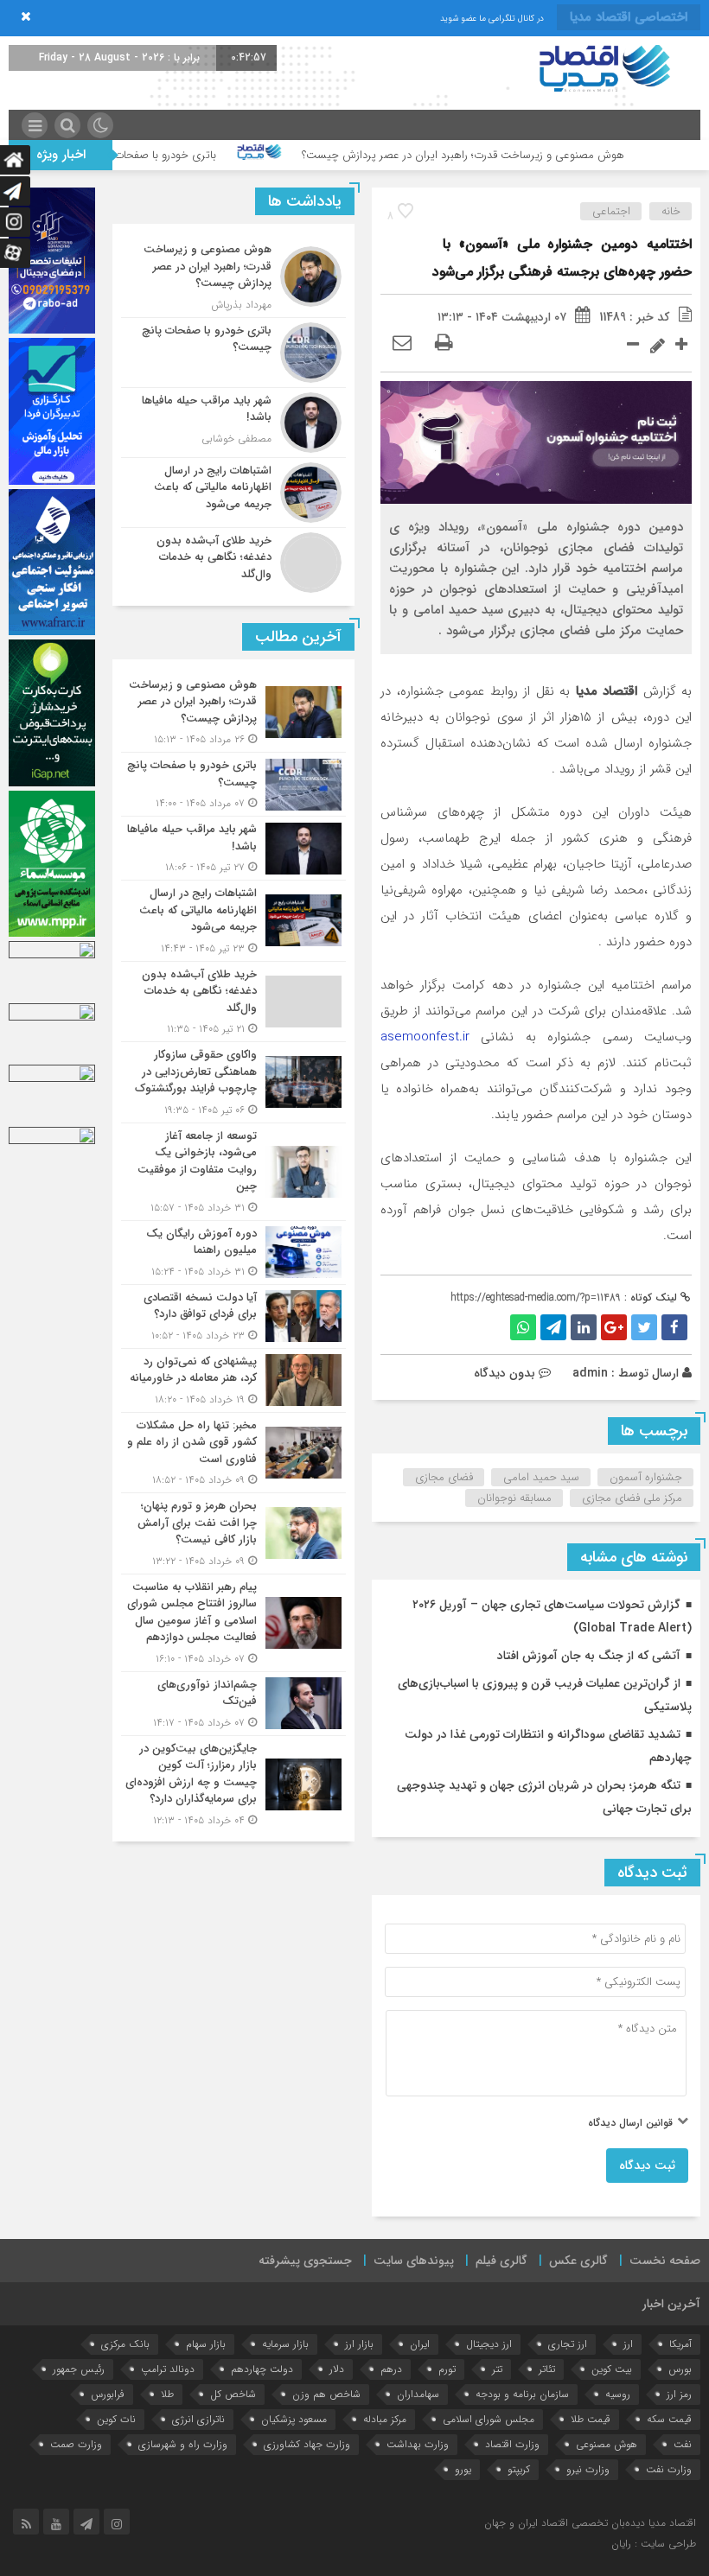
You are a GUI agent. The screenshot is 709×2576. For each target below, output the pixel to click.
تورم (447, 2369)
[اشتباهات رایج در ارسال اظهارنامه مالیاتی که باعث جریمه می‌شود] (233, 493)
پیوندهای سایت (414, 2261)
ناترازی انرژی (198, 2419)
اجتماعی (611, 211)
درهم (391, 2369)
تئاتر (547, 2369)
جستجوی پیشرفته (305, 2261)
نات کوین (116, 2419)
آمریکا (680, 2344)
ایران (420, 2344)
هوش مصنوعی (607, 2444)
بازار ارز (359, 2344)
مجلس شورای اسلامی (489, 2419)
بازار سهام (206, 2344)
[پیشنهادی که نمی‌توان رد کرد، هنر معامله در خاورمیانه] (233, 1380)
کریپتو (519, 2469)
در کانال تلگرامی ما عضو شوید (492, 19)
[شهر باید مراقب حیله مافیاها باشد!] (233, 423)
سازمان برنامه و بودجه (522, 2394)
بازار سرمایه (285, 2344)
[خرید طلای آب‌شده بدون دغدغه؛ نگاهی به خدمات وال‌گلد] (233, 560)
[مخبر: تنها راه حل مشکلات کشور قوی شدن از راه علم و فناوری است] (233, 1453)
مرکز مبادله (385, 2419)
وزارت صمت (76, 2444)
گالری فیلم (501, 2261)
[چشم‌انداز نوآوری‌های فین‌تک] (233, 1704)
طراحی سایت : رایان (654, 2544)
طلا (167, 2394)
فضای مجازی (444, 1477)
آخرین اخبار (671, 2304)
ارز (628, 2344)
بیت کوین (612, 2369)
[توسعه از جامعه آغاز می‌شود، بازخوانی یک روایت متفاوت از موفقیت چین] (233, 1172)
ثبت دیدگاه (647, 2166)
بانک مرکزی (125, 2344)
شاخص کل (233, 2394)
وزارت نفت (669, 2469)
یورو (463, 2469)
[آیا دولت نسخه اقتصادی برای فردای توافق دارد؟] (233, 1317)
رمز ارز (679, 2394)
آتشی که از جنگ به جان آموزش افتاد (589, 1656)
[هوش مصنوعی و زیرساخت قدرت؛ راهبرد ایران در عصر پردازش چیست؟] (233, 277)
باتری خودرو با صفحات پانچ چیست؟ (199, 155)
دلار (337, 2369)
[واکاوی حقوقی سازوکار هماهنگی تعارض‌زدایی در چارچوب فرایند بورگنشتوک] (233, 1082)
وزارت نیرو (588, 2469)
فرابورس (108, 2394)
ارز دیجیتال (489, 2344)
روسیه (618, 2394)
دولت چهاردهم (262, 2369)
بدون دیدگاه (505, 1373)
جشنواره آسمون (646, 1477)
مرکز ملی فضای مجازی (632, 1498)
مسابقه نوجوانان (514, 1498)
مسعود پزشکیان (294, 2419)
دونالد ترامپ (168, 2369)
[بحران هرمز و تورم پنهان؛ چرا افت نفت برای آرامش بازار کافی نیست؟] (233, 1533)
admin (590, 1373)
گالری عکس (578, 2261)
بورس (680, 2369)
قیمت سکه (669, 2419)
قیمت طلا (591, 2419)
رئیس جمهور (79, 2369)
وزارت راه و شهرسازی (183, 2444)
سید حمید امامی (541, 1477)
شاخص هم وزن (326, 2394)
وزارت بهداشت (418, 2444)
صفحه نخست (665, 2261)
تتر (497, 2369)
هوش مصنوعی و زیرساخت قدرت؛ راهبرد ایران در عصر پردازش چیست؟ (529, 155)
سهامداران (418, 2394)
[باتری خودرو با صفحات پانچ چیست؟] (233, 353)
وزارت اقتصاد (512, 2444)
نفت (683, 2444)
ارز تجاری (568, 2344)
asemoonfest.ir (425, 1037)
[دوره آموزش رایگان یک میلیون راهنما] (233, 1253)
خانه (671, 211)
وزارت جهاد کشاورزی (307, 2444)
